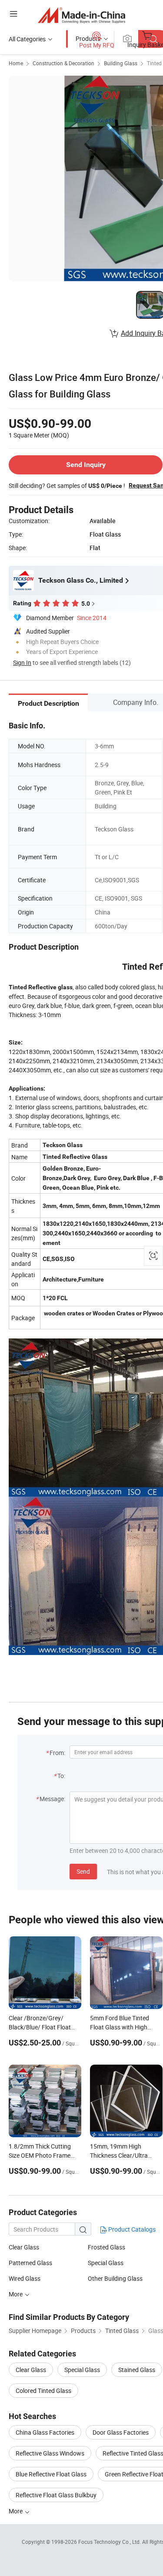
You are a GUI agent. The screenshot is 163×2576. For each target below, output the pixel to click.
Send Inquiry (86, 465)
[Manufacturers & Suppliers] (81, 15)
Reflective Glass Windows (50, 2453)
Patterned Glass (30, 2263)
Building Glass (121, 63)
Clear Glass (24, 2247)
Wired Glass (25, 2278)
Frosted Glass (106, 2247)
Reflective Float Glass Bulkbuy (56, 2495)
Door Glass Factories (121, 2432)
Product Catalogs (131, 2229)
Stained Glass (137, 2370)
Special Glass (106, 2263)
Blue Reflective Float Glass (51, 2474)
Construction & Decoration (63, 63)
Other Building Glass (115, 2278)
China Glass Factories (45, 2432)
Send (83, 1871)
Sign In (22, 662)
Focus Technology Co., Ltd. (110, 2542)
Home (16, 63)
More (16, 2294)
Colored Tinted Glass (43, 2391)
